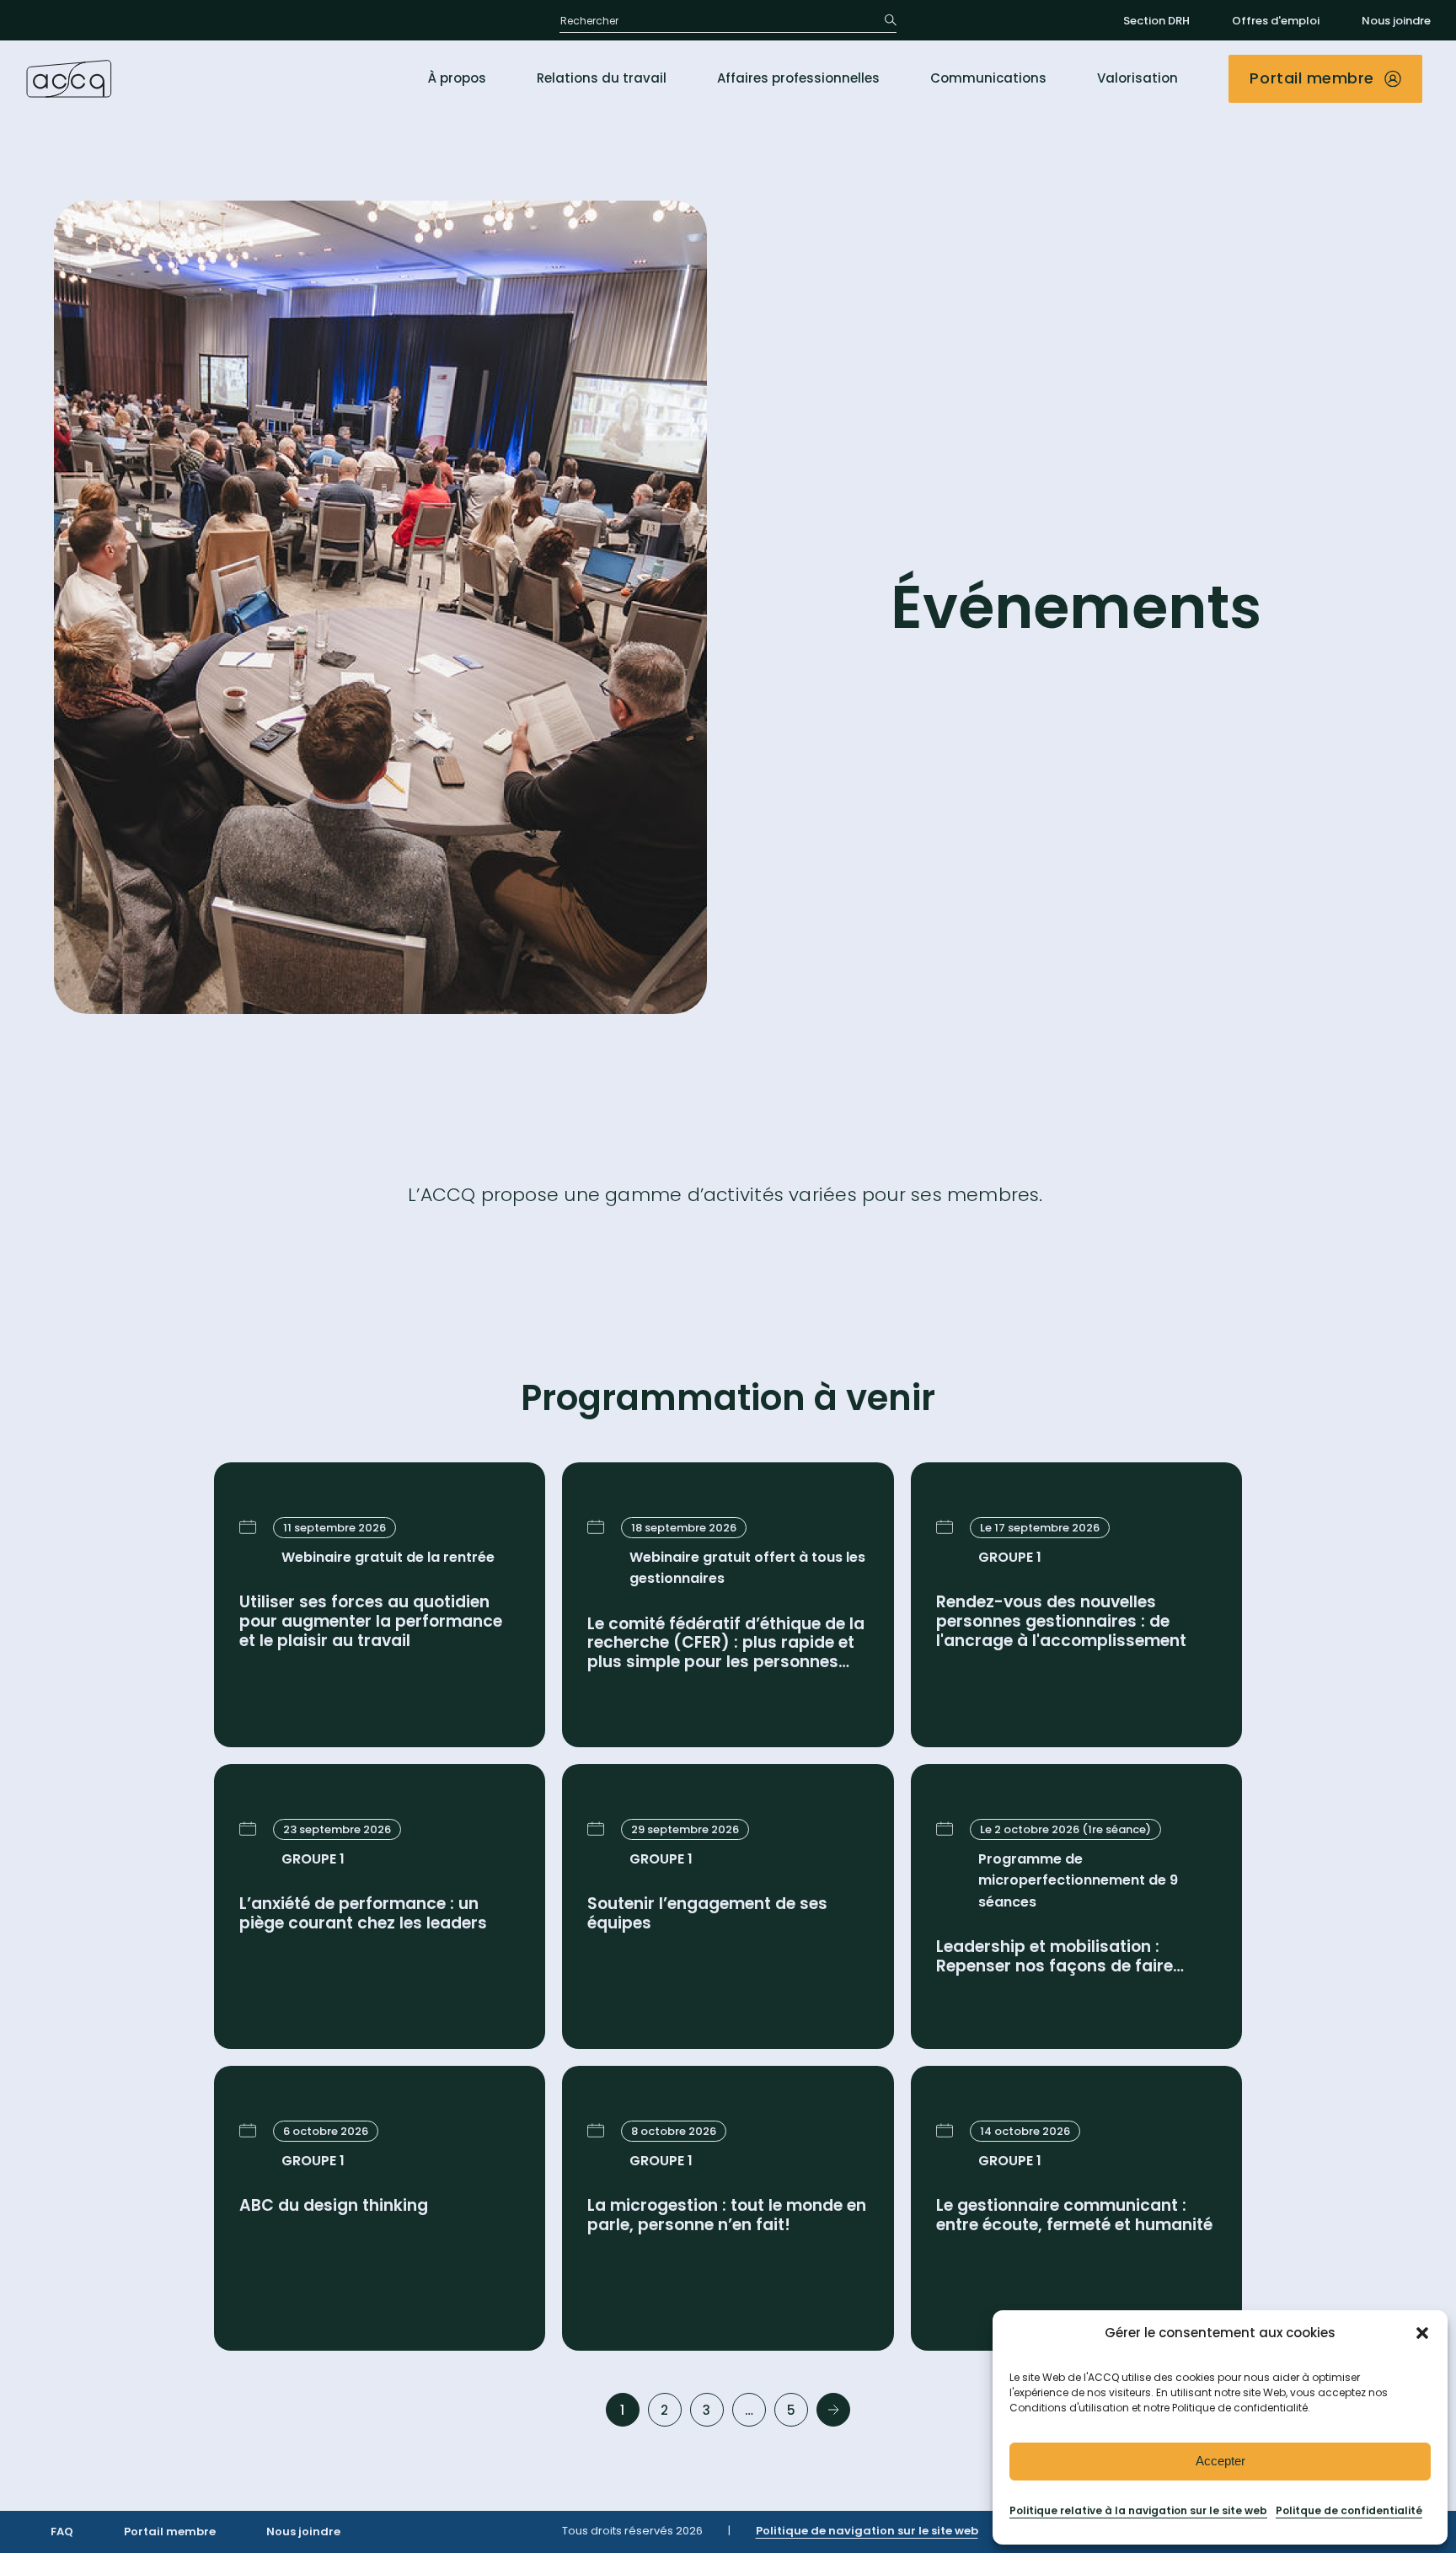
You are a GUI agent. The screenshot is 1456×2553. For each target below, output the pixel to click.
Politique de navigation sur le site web (867, 2531)
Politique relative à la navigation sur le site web (1138, 2510)
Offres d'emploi (1276, 21)
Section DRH (1156, 21)
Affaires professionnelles (798, 78)
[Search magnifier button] (885, 20)
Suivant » (833, 2410)
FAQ (62, 2532)
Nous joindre (1396, 21)
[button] (1422, 2333)
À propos (457, 78)
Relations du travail (602, 78)
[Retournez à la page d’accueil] (69, 78)
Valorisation (1137, 78)
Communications (988, 78)
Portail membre (170, 2532)
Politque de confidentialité (1349, 2510)
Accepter (1220, 2461)
